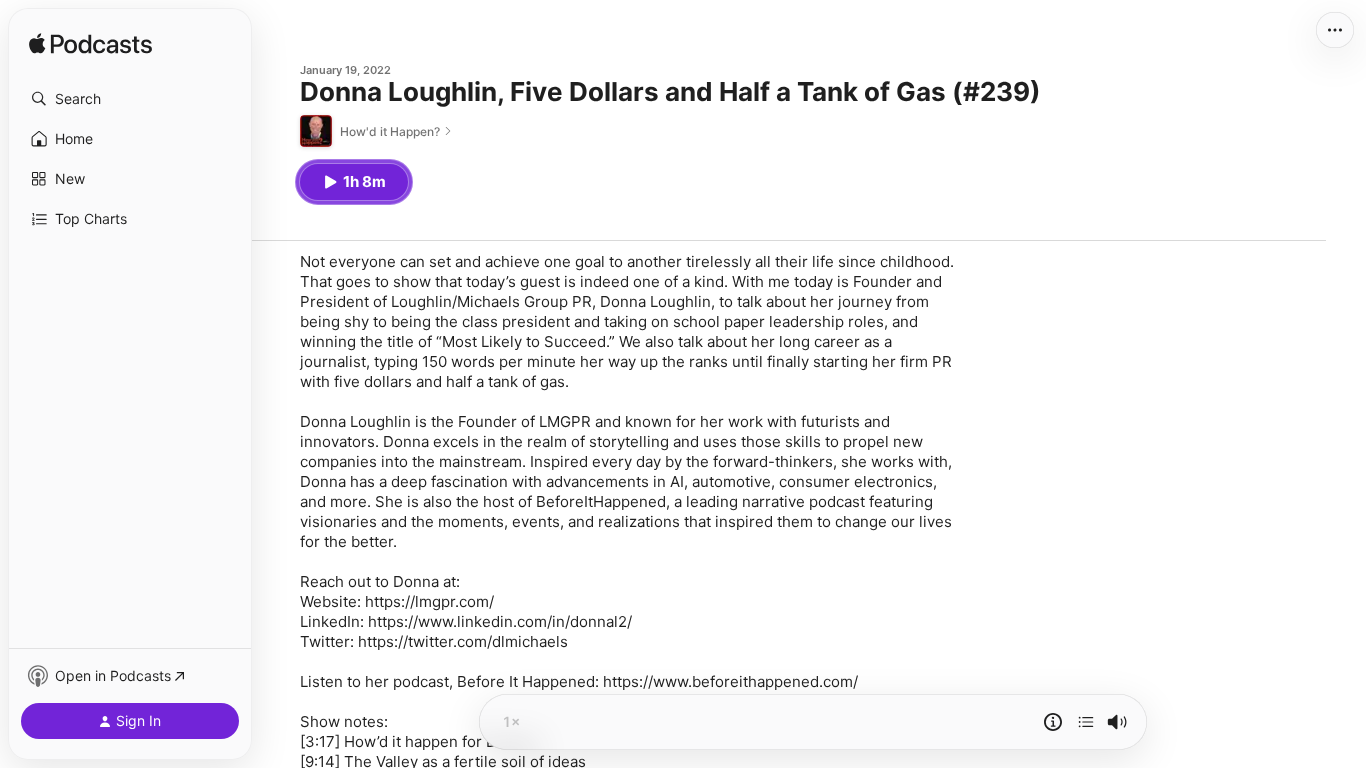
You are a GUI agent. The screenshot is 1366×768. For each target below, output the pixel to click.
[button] (130, 99)
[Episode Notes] (1053, 722)
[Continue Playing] (1086, 722)
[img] (90, 45)
